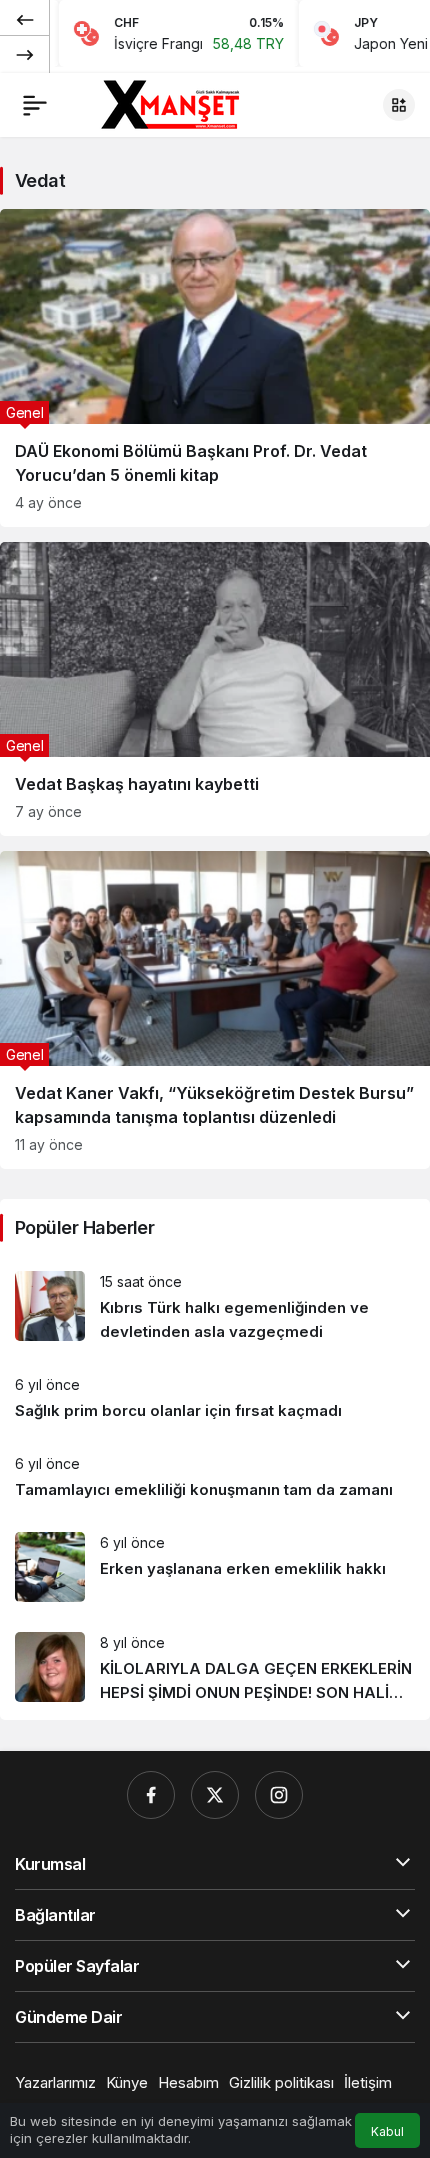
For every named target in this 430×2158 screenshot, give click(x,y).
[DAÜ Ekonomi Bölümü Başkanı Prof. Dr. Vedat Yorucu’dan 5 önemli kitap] (215, 368)
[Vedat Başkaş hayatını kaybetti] (215, 689)
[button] (399, 105)
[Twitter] (215, 1795)
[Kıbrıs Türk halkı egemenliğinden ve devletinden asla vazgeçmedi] (215, 1307)
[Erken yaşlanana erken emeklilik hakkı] (215, 1567)
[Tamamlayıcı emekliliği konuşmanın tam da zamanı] (215, 1477)
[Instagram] (279, 1795)
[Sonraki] (25, 54)
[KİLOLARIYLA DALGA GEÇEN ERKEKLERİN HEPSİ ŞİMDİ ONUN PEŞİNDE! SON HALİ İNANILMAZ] (215, 1668)
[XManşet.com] (168, 103)
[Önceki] (25, 19)
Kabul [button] (387, 2131)
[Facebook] (151, 1795)
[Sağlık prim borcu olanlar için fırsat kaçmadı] (215, 1398)
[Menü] (35, 105)
